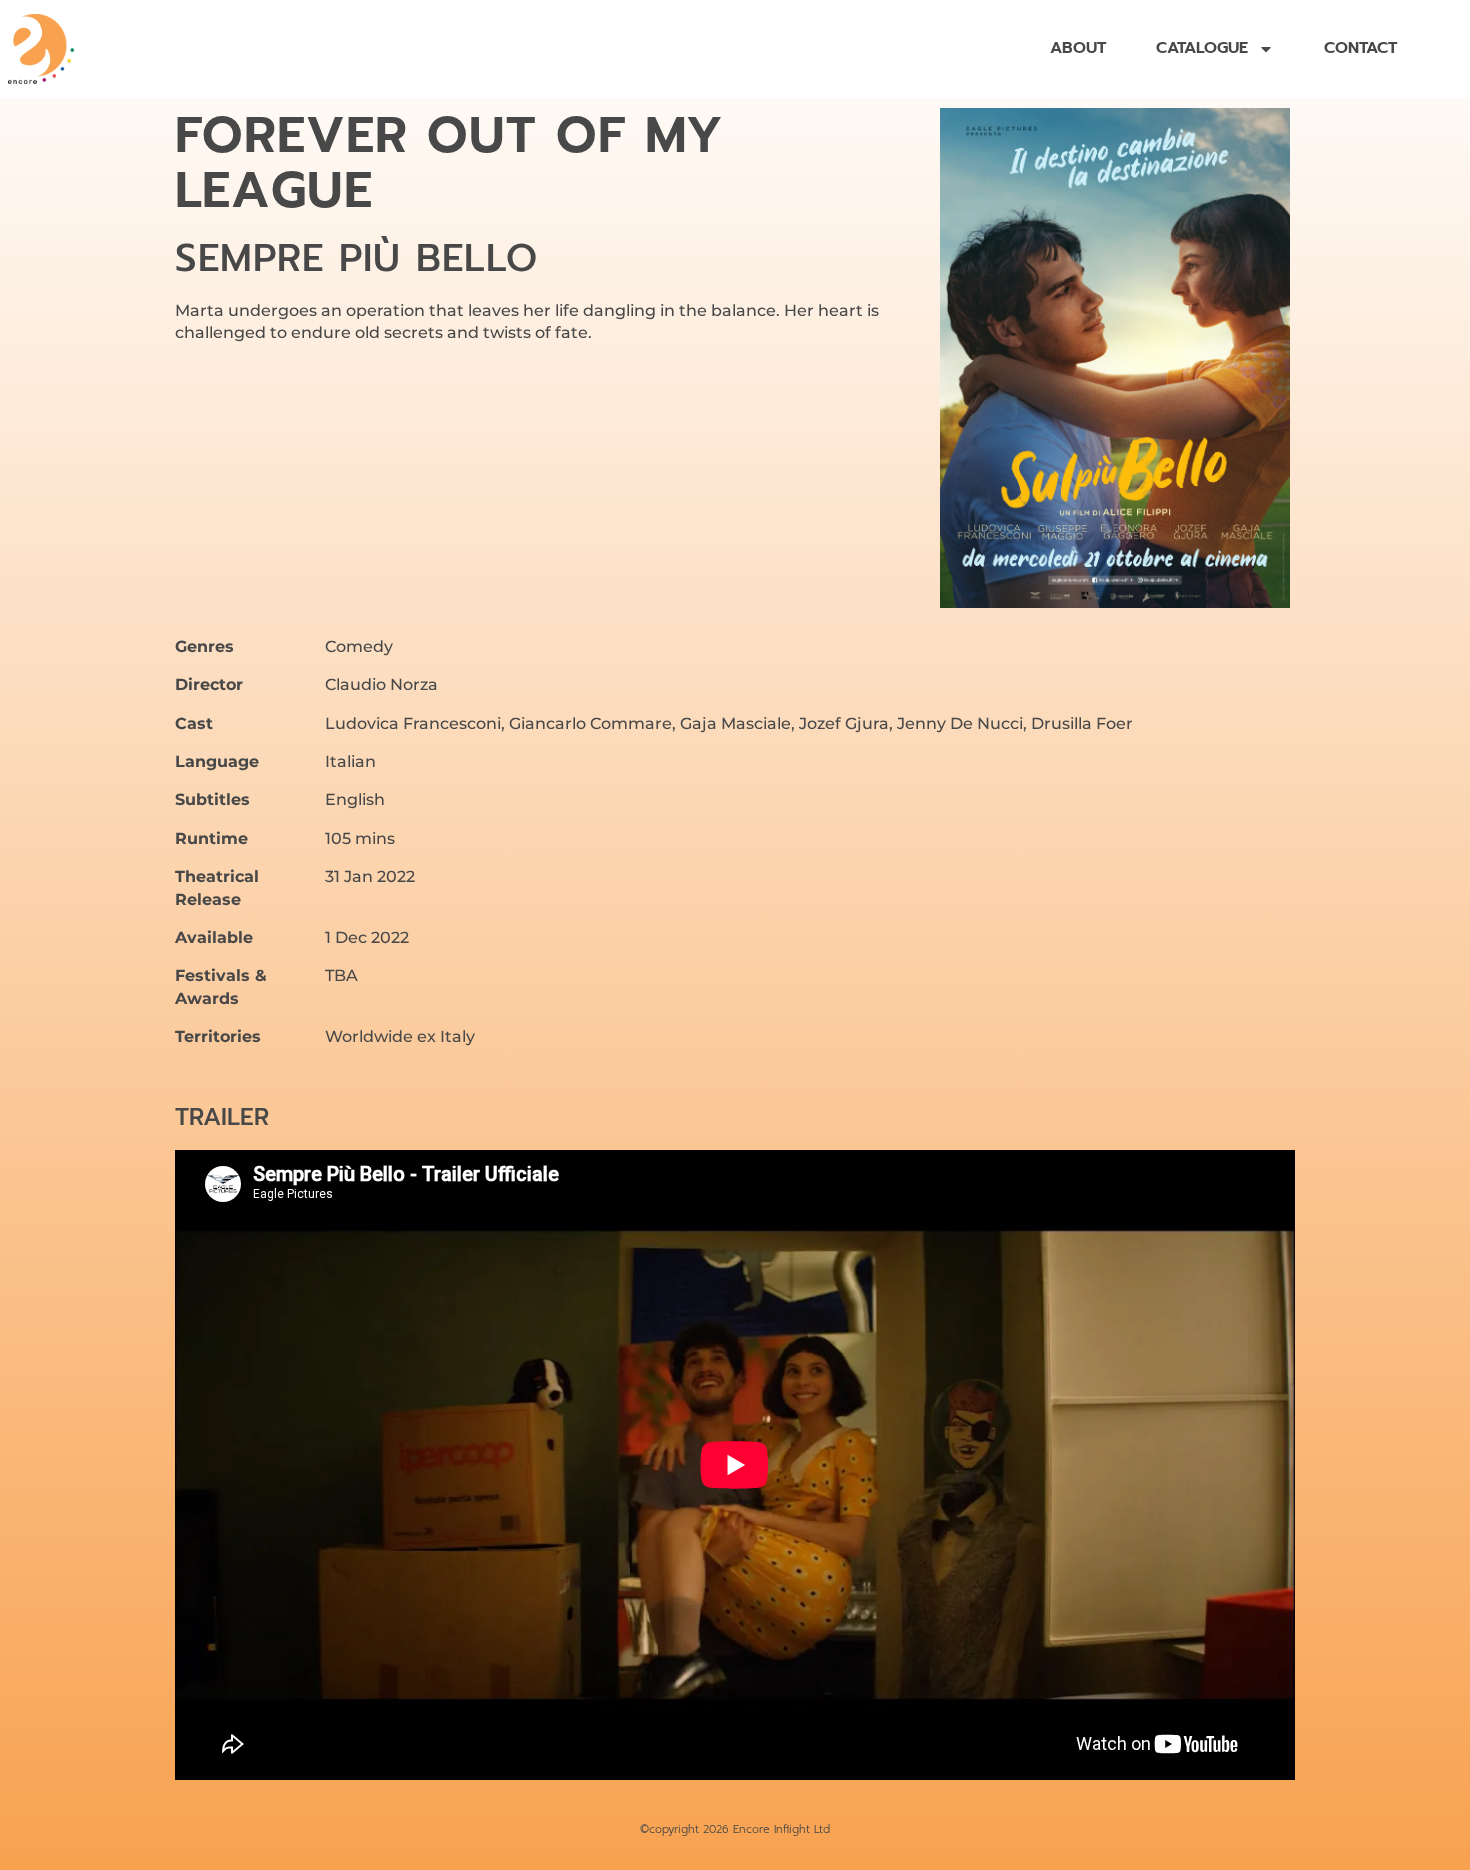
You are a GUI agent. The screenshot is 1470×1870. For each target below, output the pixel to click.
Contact (1360, 49)
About (1078, 49)
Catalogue (1202, 49)
